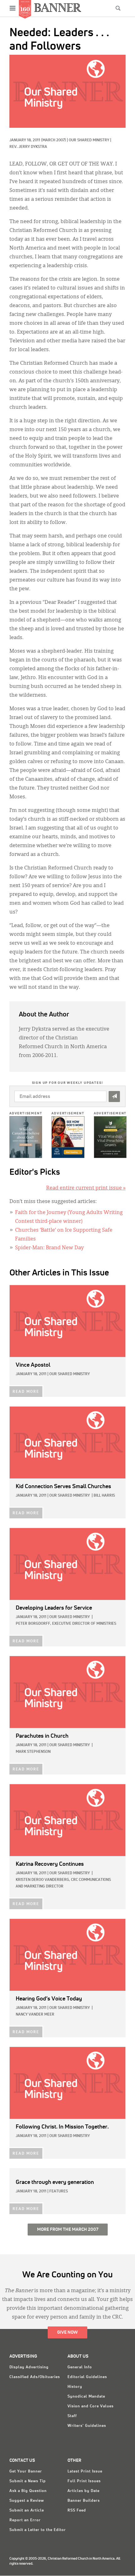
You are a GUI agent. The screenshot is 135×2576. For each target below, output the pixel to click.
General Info (80, 2367)
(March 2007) (54, 140)
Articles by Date (84, 2491)
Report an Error (25, 2520)
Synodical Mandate (86, 2397)
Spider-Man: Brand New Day (49, 1248)
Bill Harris (104, 1496)
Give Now (67, 2332)
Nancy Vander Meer (35, 2015)
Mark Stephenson (33, 1752)
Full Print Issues (84, 2481)
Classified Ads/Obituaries (35, 2377)
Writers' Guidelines (87, 2426)
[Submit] (114, 1097)
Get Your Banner (26, 2472)
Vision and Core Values (91, 2406)
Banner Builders (84, 2501)
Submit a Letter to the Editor (38, 2530)
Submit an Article (27, 2511)
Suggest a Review (27, 2501)
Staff (72, 2416)
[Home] (58, 7)
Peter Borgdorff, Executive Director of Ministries (66, 1624)
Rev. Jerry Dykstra (28, 147)
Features (59, 2191)
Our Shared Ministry (89, 140)
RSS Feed (77, 2511)
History (75, 2387)
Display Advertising (29, 2367)
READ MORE (26, 1392)
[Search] (118, 8)
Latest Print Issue (85, 2472)
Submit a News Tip (28, 2481)
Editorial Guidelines (87, 2377)
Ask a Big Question (28, 2491)
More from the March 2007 (68, 2230)
